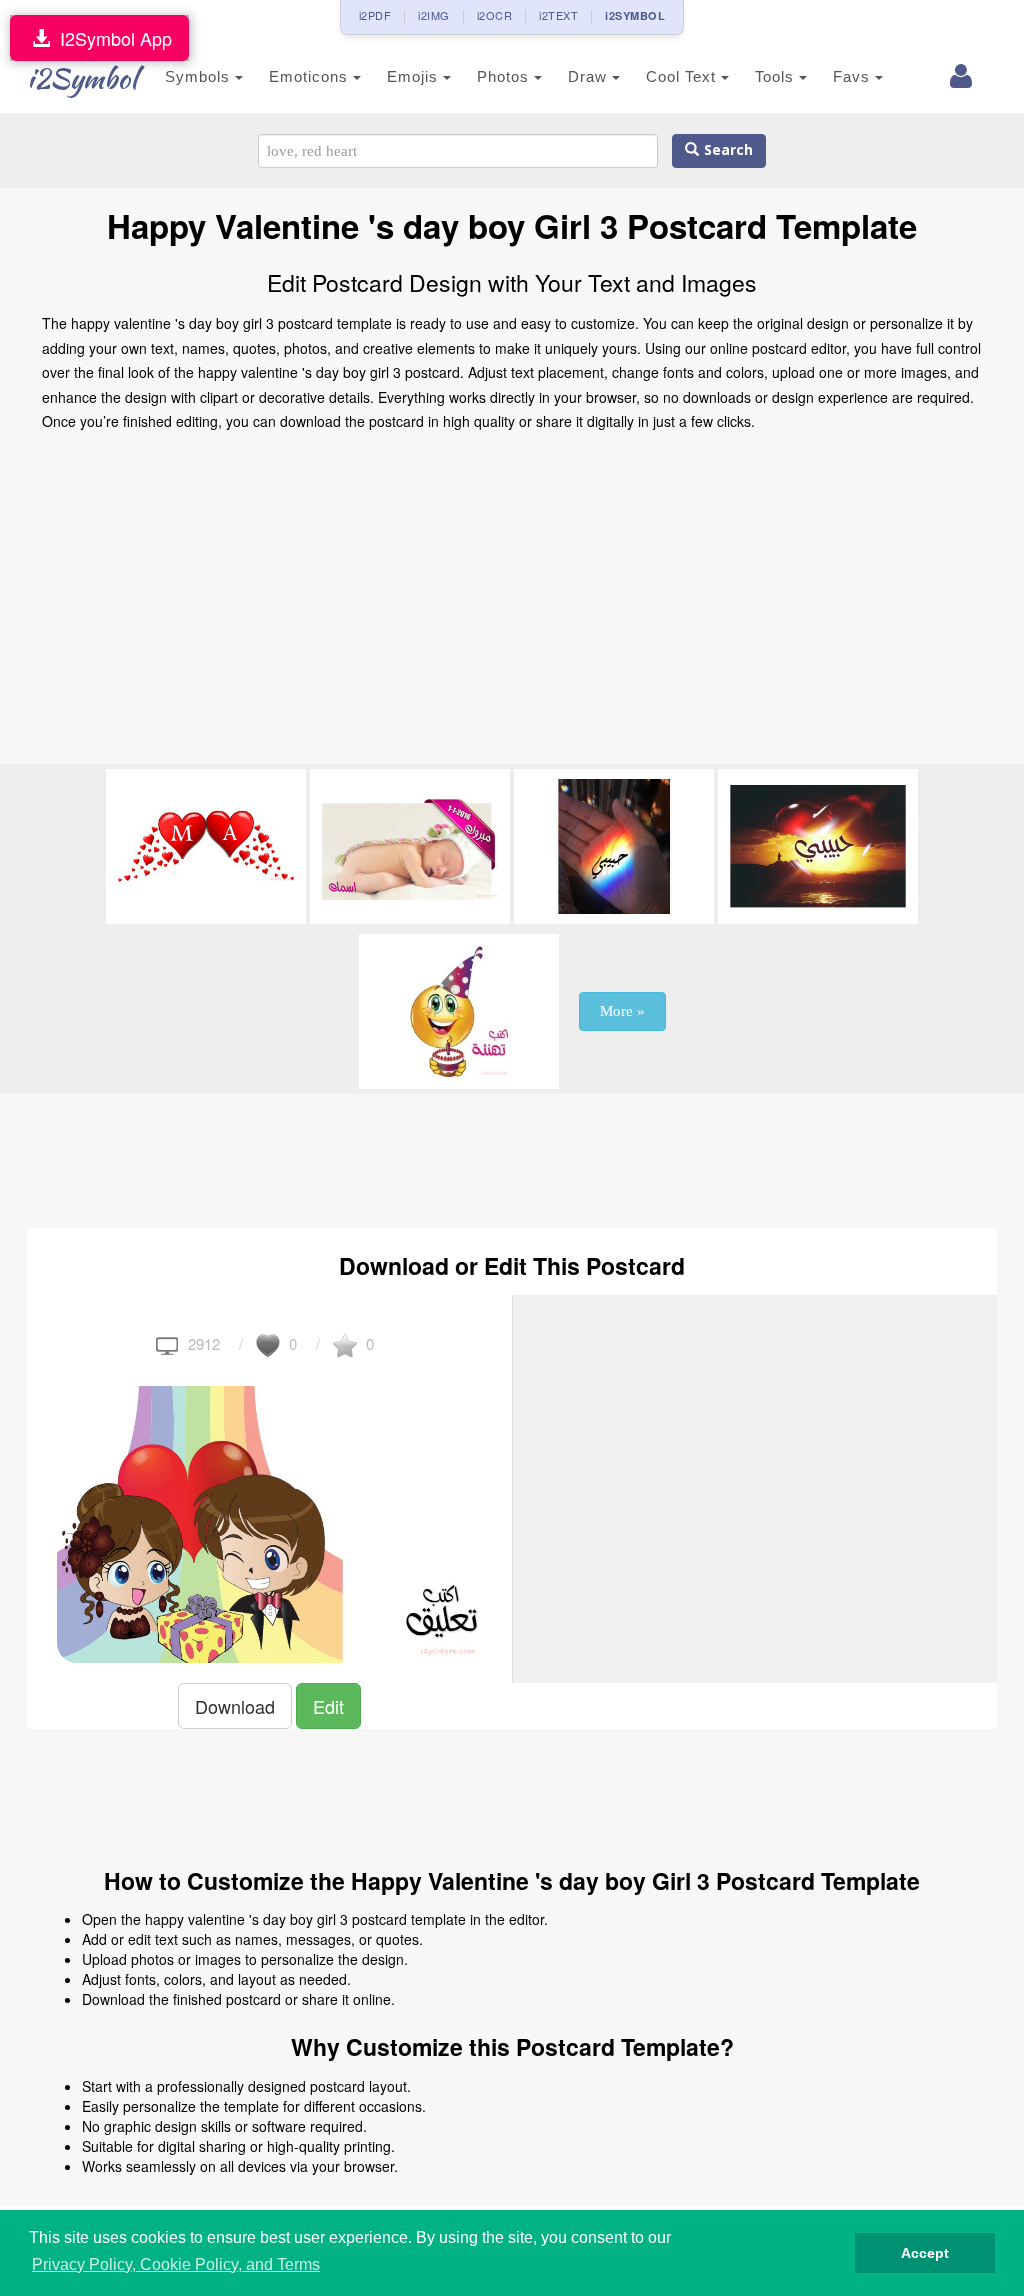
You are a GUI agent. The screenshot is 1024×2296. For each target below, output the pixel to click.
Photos (505, 76)
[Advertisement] (512, 604)
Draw (590, 76)
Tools (777, 76)
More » (622, 1011)
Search (726, 150)
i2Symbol (82, 78)
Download (235, 1706)
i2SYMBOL (635, 15)
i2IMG (434, 15)
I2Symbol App (111, 38)
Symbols (200, 76)
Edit (328, 1706)
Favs (854, 76)
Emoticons (311, 76)
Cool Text (683, 76)
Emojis (415, 76)
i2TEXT (558, 15)
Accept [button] (925, 2253)
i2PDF (375, 15)
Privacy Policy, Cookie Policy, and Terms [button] (176, 2264)
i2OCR (495, 15)
